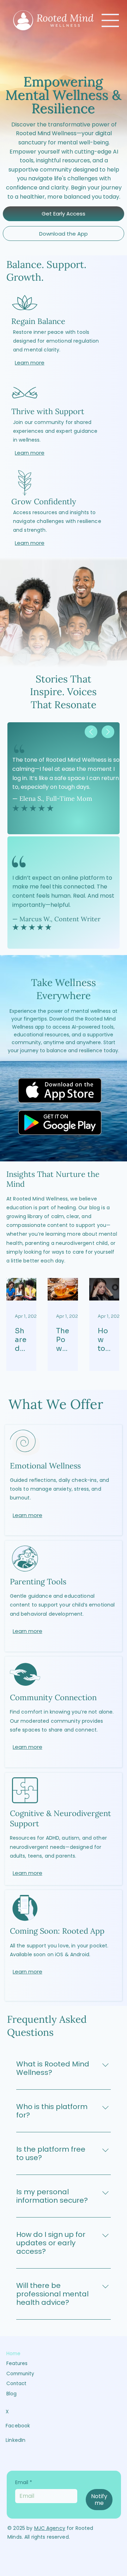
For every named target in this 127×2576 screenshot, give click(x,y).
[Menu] (110, 20)
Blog (11, 2394)
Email (24, 2483)
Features (17, 2363)
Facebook (18, 2426)
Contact (16, 2384)
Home (13, 2354)
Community (20, 2374)
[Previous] (91, 732)
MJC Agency (50, 2528)
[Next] (108, 732)
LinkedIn (16, 2440)
